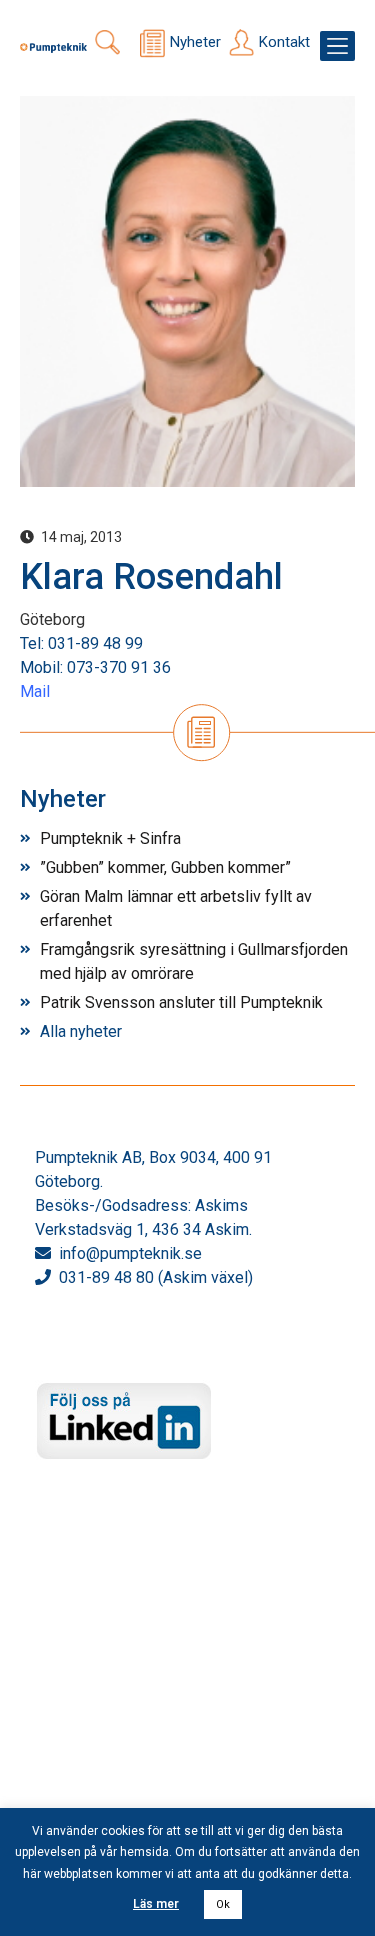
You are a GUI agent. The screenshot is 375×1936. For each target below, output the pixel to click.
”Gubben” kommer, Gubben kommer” (165, 867)
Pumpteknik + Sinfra (110, 838)
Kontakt (284, 42)
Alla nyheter (81, 1031)
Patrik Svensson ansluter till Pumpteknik (181, 1002)
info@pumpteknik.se (130, 1253)
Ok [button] (223, 1904)
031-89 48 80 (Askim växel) (156, 1277)
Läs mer (156, 1904)
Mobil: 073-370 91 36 (95, 667)
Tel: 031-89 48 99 (81, 643)
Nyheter (195, 42)
